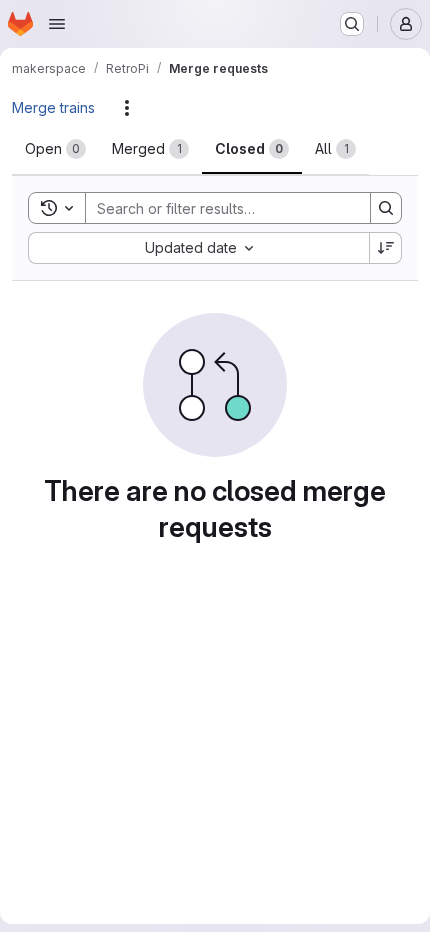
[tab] (55, 149)
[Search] (386, 208)
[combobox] (198, 248)
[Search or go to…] (352, 24)
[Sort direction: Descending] (386, 248)
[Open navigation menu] (57, 24)
